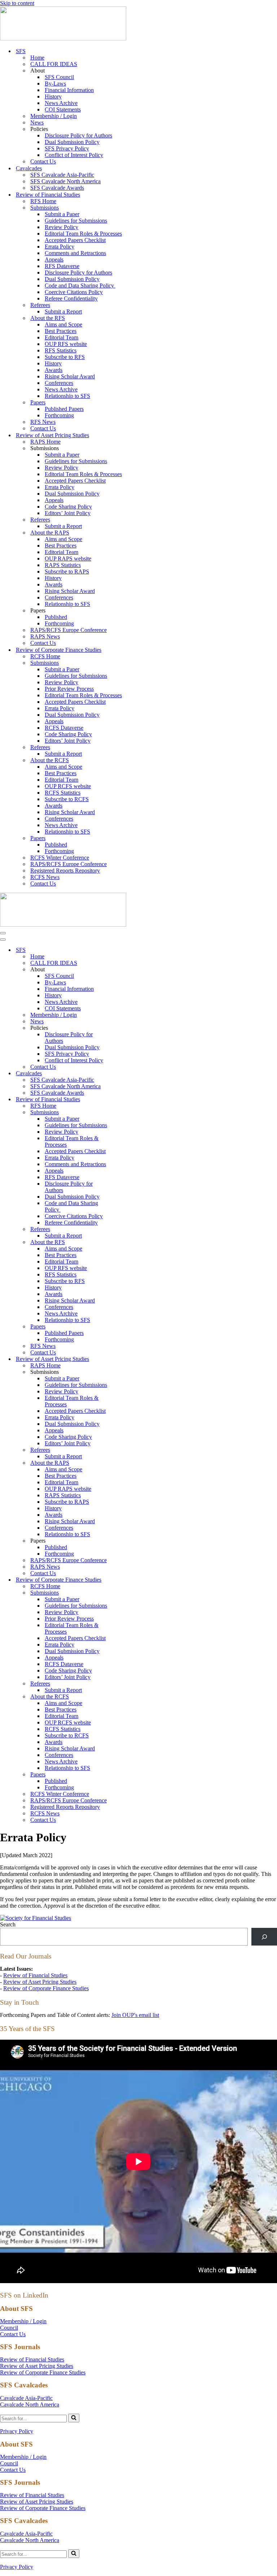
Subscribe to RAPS (67, 572)
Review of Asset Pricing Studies (40, 1982)
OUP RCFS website (68, 786)
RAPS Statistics (63, 565)
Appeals (54, 260)
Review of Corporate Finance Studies (46, 1988)
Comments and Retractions (75, 253)
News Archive (61, 103)
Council (9, 2328)
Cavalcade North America (30, 2404)
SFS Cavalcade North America (65, 181)
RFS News (43, 422)
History (53, 96)
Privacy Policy (17, 2431)
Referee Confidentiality (71, 298)
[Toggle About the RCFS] (126, 1697)
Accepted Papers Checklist (75, 240)
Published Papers (64, 409)
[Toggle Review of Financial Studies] (126, 1100)
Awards (54, 370)
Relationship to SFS (67, 396)
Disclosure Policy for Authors (78, 135)
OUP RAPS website (68, 559)
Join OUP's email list (135, 2015)
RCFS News (45, 877)
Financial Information (69, 90)
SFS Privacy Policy (67, 148)
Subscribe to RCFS (67, 799)
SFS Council (59, 77)
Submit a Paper (62, 214)
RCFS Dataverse (64, 728)
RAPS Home (45, 442)
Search (8, 1924)
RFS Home (43, 201)
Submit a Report (63, 311)
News (37, 122)
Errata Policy (60, 247)
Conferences (59, 383)
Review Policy (61, 227)
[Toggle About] (126, 970)
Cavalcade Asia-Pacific (26, 2398)
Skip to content (17, 3)
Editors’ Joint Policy (68, 513)
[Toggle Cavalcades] (126, 1074)
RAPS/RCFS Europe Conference (69, 630)
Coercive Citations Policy (74, 292)
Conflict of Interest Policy (74, 155)
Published (56, 617)
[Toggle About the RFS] (126, 1242)
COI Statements (63, 109)
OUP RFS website (66, 344)
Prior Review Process (69, 689)
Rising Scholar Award (70, 376)
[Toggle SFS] (126, 950)
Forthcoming (59, 415)
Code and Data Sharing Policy (80, 285)
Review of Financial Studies (35, 1975)
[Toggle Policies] (126, 1028)
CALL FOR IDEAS (54, 64)
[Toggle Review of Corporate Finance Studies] (126, 1580)
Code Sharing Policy (68, 507)
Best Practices (61, 331)
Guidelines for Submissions (76, 221)
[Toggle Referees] (126, 1229)
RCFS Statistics (63, 793)
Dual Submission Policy (72, 142)
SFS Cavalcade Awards (57, 188)
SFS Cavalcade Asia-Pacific (62, 175)
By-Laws (55, 83)
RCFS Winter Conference (60, 858)
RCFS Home (45, 656)
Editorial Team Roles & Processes (83, 234)
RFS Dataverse (62, 266)
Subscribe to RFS (65, 357)
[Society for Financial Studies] (63, 38)
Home (37, 58)
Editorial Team (61, 337)
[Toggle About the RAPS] (126, 1463)
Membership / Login (54, 116)
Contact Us (43, 161)
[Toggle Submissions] (126, 1113)
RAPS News (45, 636)
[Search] (264, 1937)
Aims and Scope (63, 324)
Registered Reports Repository (65, 871)
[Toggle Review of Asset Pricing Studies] (126, 1359)
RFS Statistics (61, 350)
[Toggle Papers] (126, 1327)
